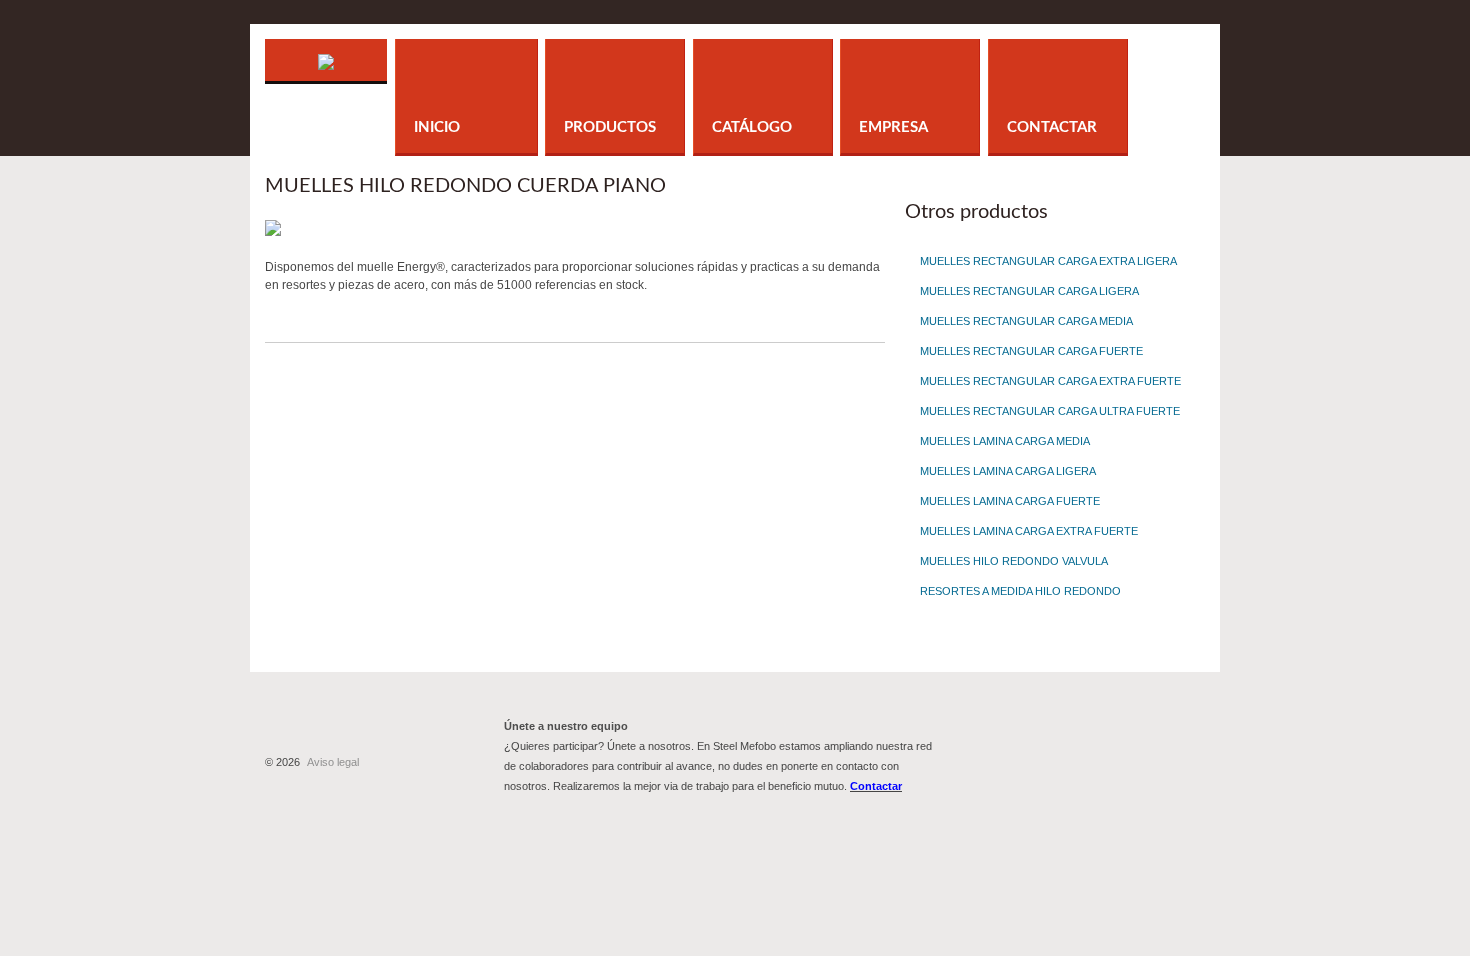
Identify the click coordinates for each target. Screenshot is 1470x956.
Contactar (1052, 127)
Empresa (893, 127)
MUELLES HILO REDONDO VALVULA (1014, 561)
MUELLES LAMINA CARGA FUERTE (1010, 501)
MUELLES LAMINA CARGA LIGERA (1008, 471)
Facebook (1012, 744)
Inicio (437, 127)
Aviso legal (333, 762)
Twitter (1067, 744)
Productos (610, 127)
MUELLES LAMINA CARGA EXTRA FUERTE (1029, 531)
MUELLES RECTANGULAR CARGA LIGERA (1029, 291)
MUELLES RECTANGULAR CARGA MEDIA (1026, 321)
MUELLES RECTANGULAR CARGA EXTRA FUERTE (1050, 381)
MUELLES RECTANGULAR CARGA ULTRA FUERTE (1050, 411)
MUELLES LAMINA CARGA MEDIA (1005, 441)
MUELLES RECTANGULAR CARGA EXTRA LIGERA (1048, 261)
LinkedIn (1122, 744)
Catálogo (752, 127)
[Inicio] (326, 48)
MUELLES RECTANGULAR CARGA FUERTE (1031, 351)
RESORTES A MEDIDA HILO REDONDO (1020, 591)
